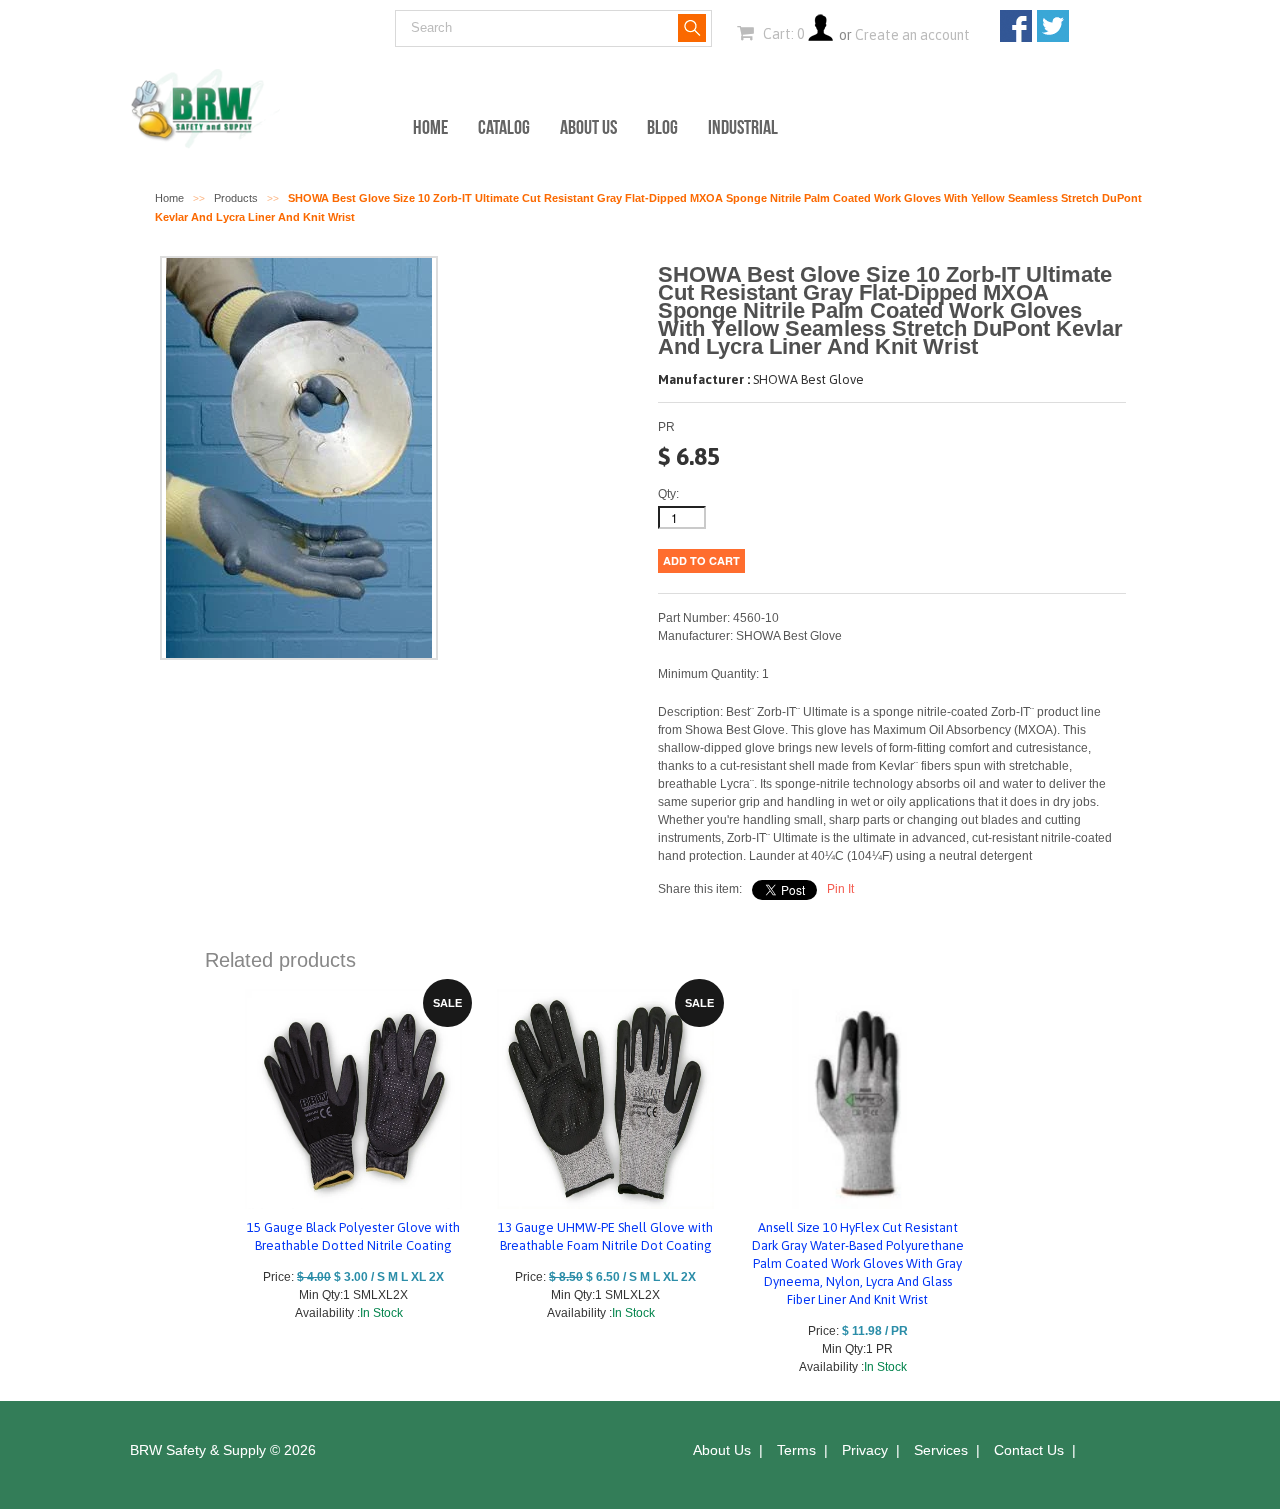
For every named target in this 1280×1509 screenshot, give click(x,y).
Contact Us (1029, 1450)
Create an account (912, 35)
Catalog (504, 127)
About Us (588, 127)
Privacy (865, 1450)
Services (941, 1450)
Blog (662, 127)
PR (666, 427)
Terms (796, 1450)
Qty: (668, 494)
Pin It (840, 889)
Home (430, 127)
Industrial (743, 127)
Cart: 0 (782, 34)
